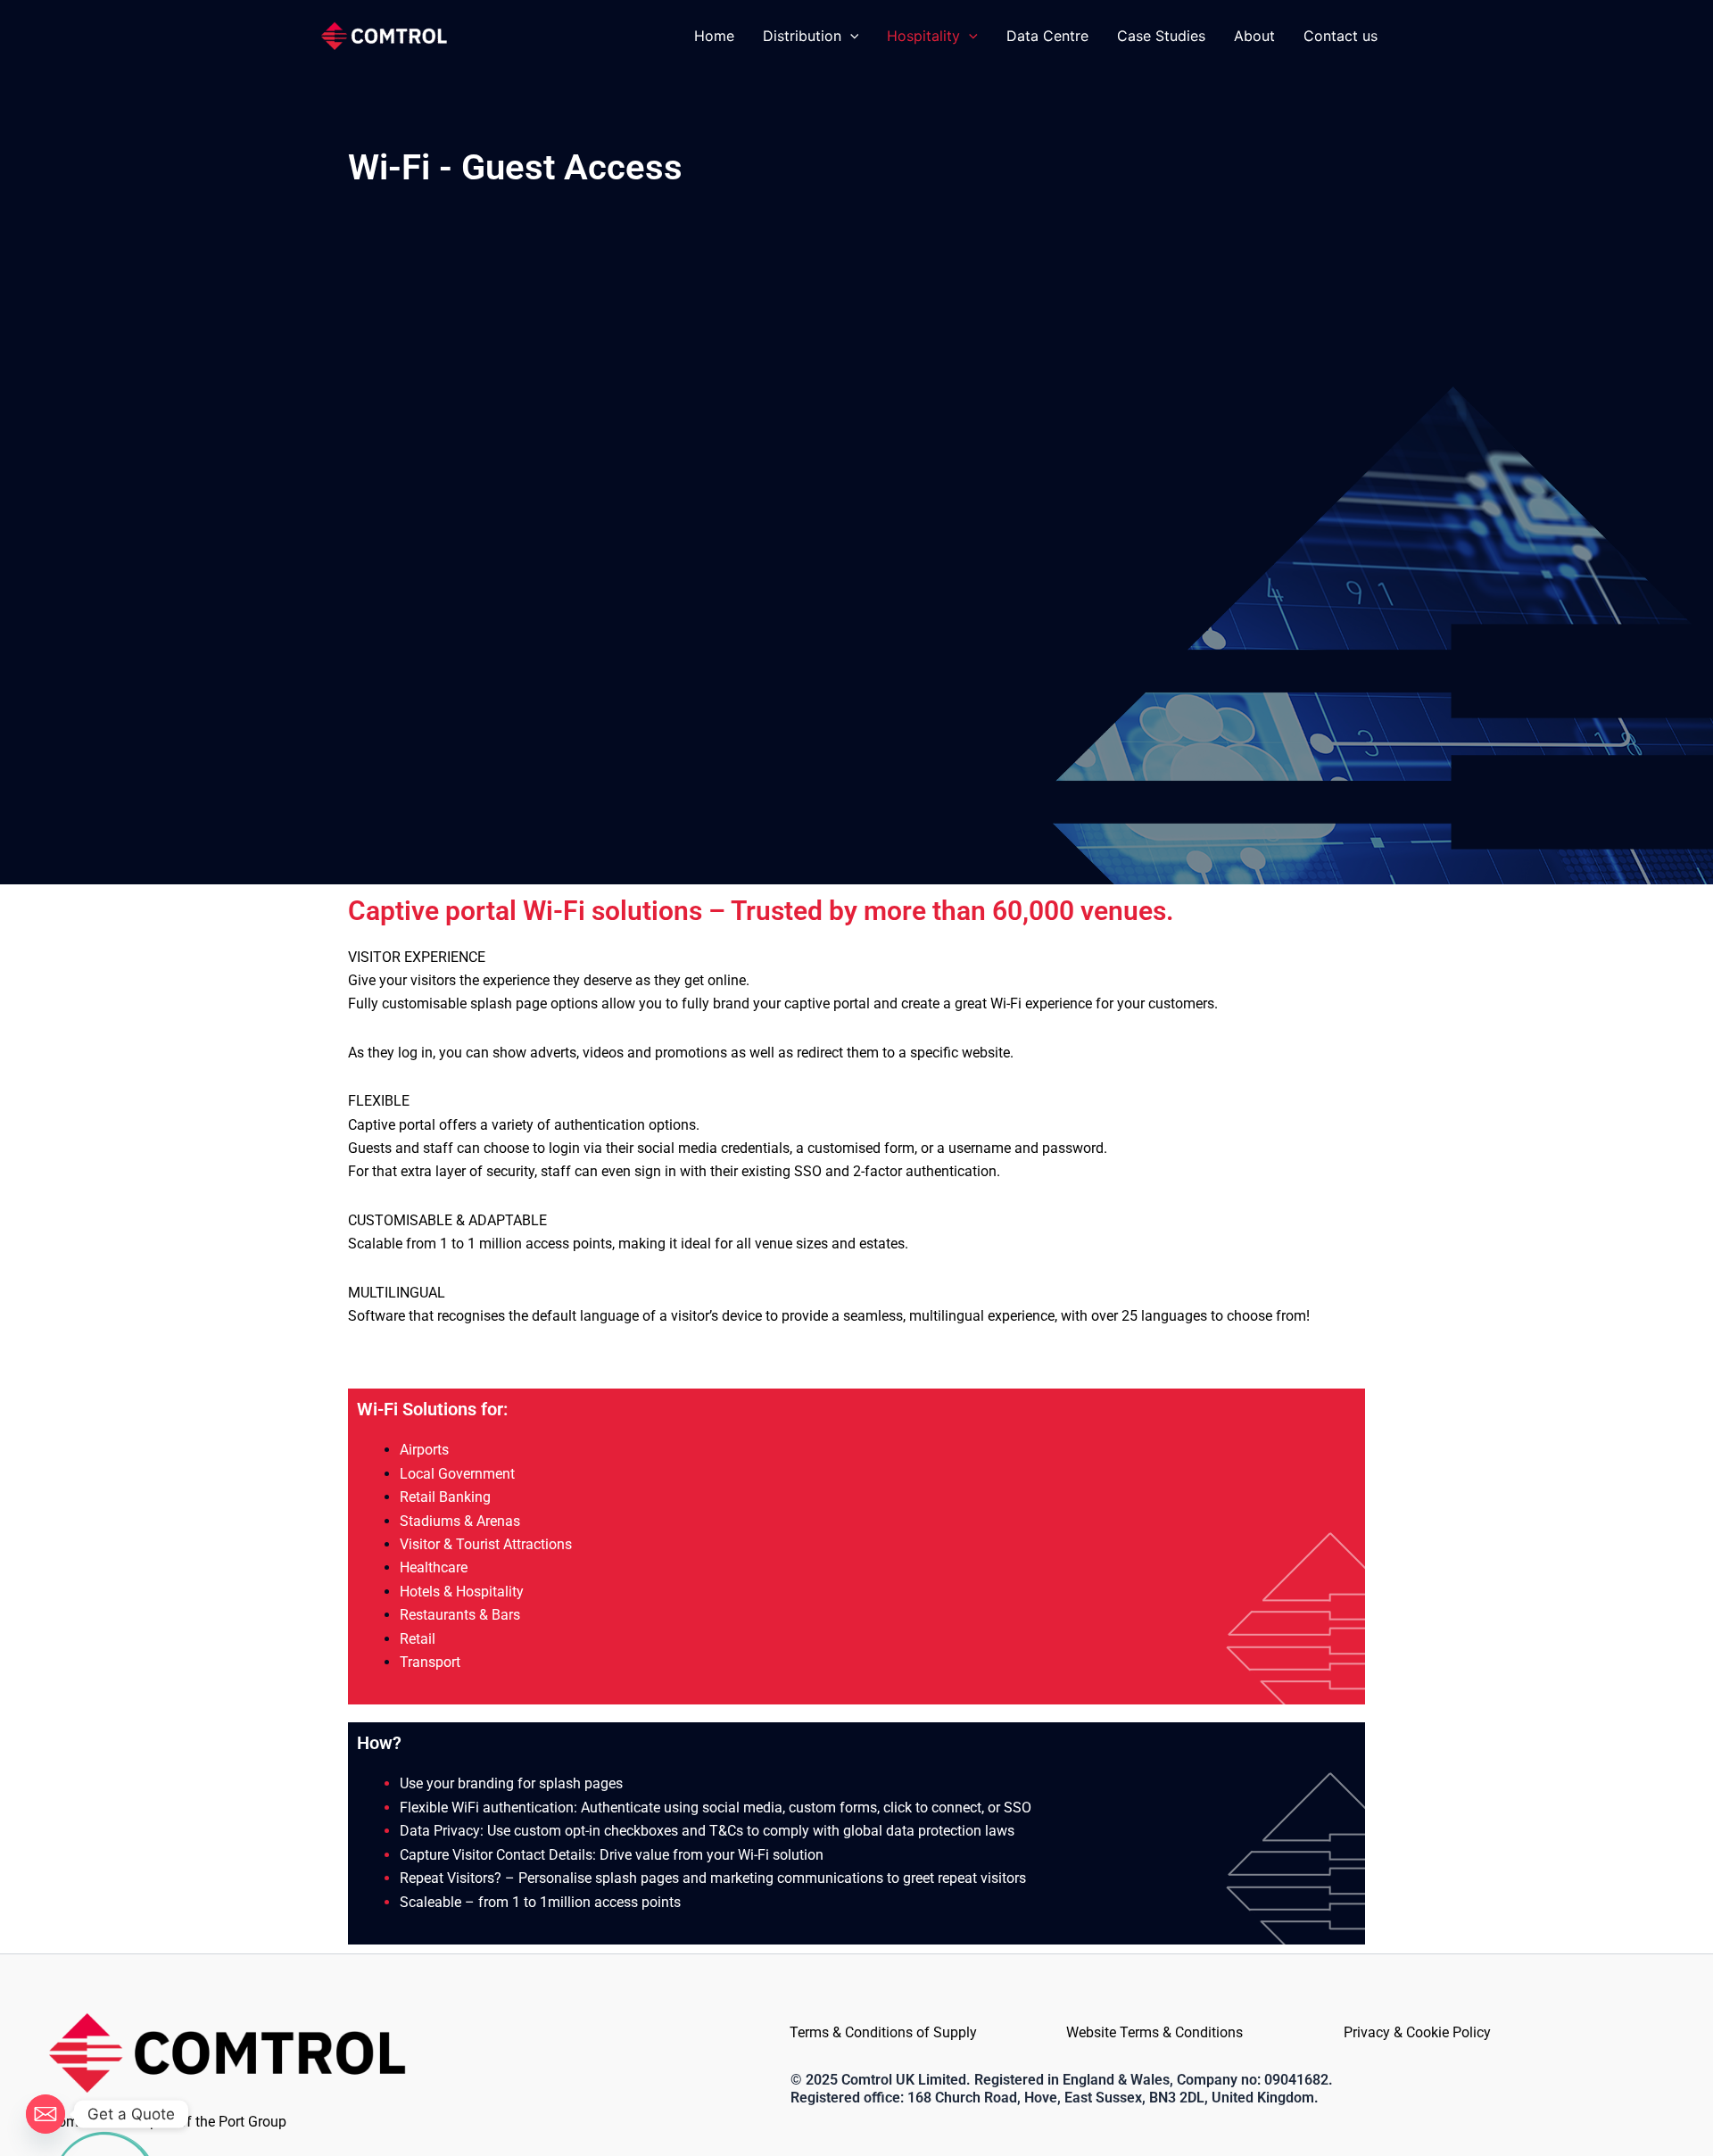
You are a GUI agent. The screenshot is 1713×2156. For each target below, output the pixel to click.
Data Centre (1047, 36)
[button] (850, 36)
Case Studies (1161, 36)
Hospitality (923, 36)
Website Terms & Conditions (1154, 2032)
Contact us (1341, 36)
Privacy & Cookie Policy (1417, 2032)
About (1254, 36)
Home (714, 36)
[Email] (46, 2114)
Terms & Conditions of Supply (883, 2032)
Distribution (802, 36)
